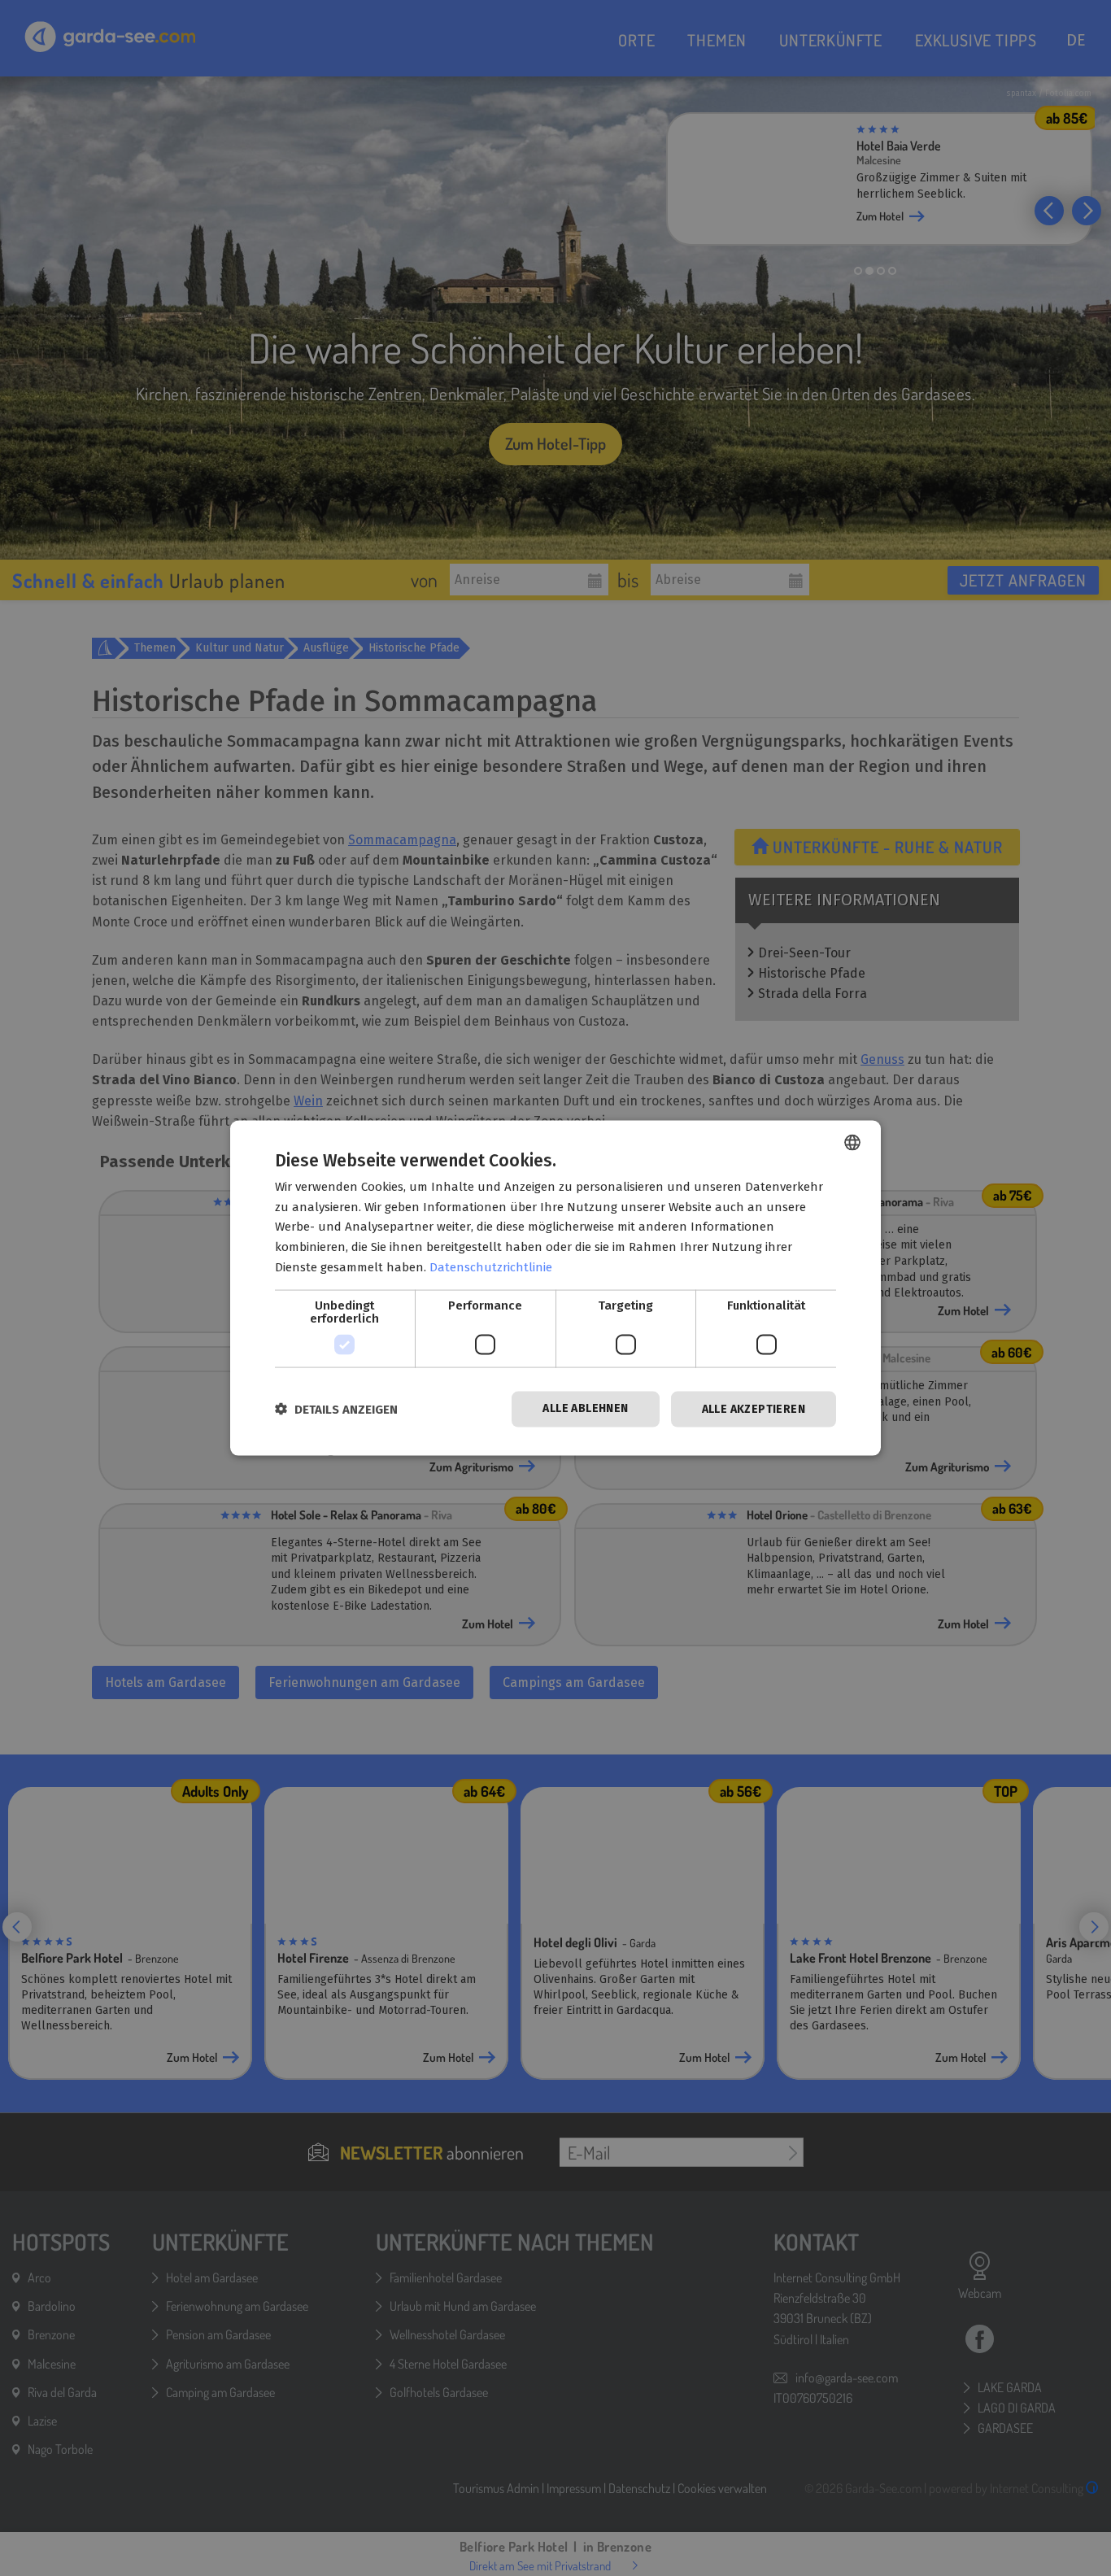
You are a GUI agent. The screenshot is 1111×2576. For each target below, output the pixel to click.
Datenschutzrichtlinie (491, 1266)
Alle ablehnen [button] (585, 1408)
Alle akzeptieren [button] (754, 1408)
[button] (336, 1409)
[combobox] (852, 1142)
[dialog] (555, 1288)
